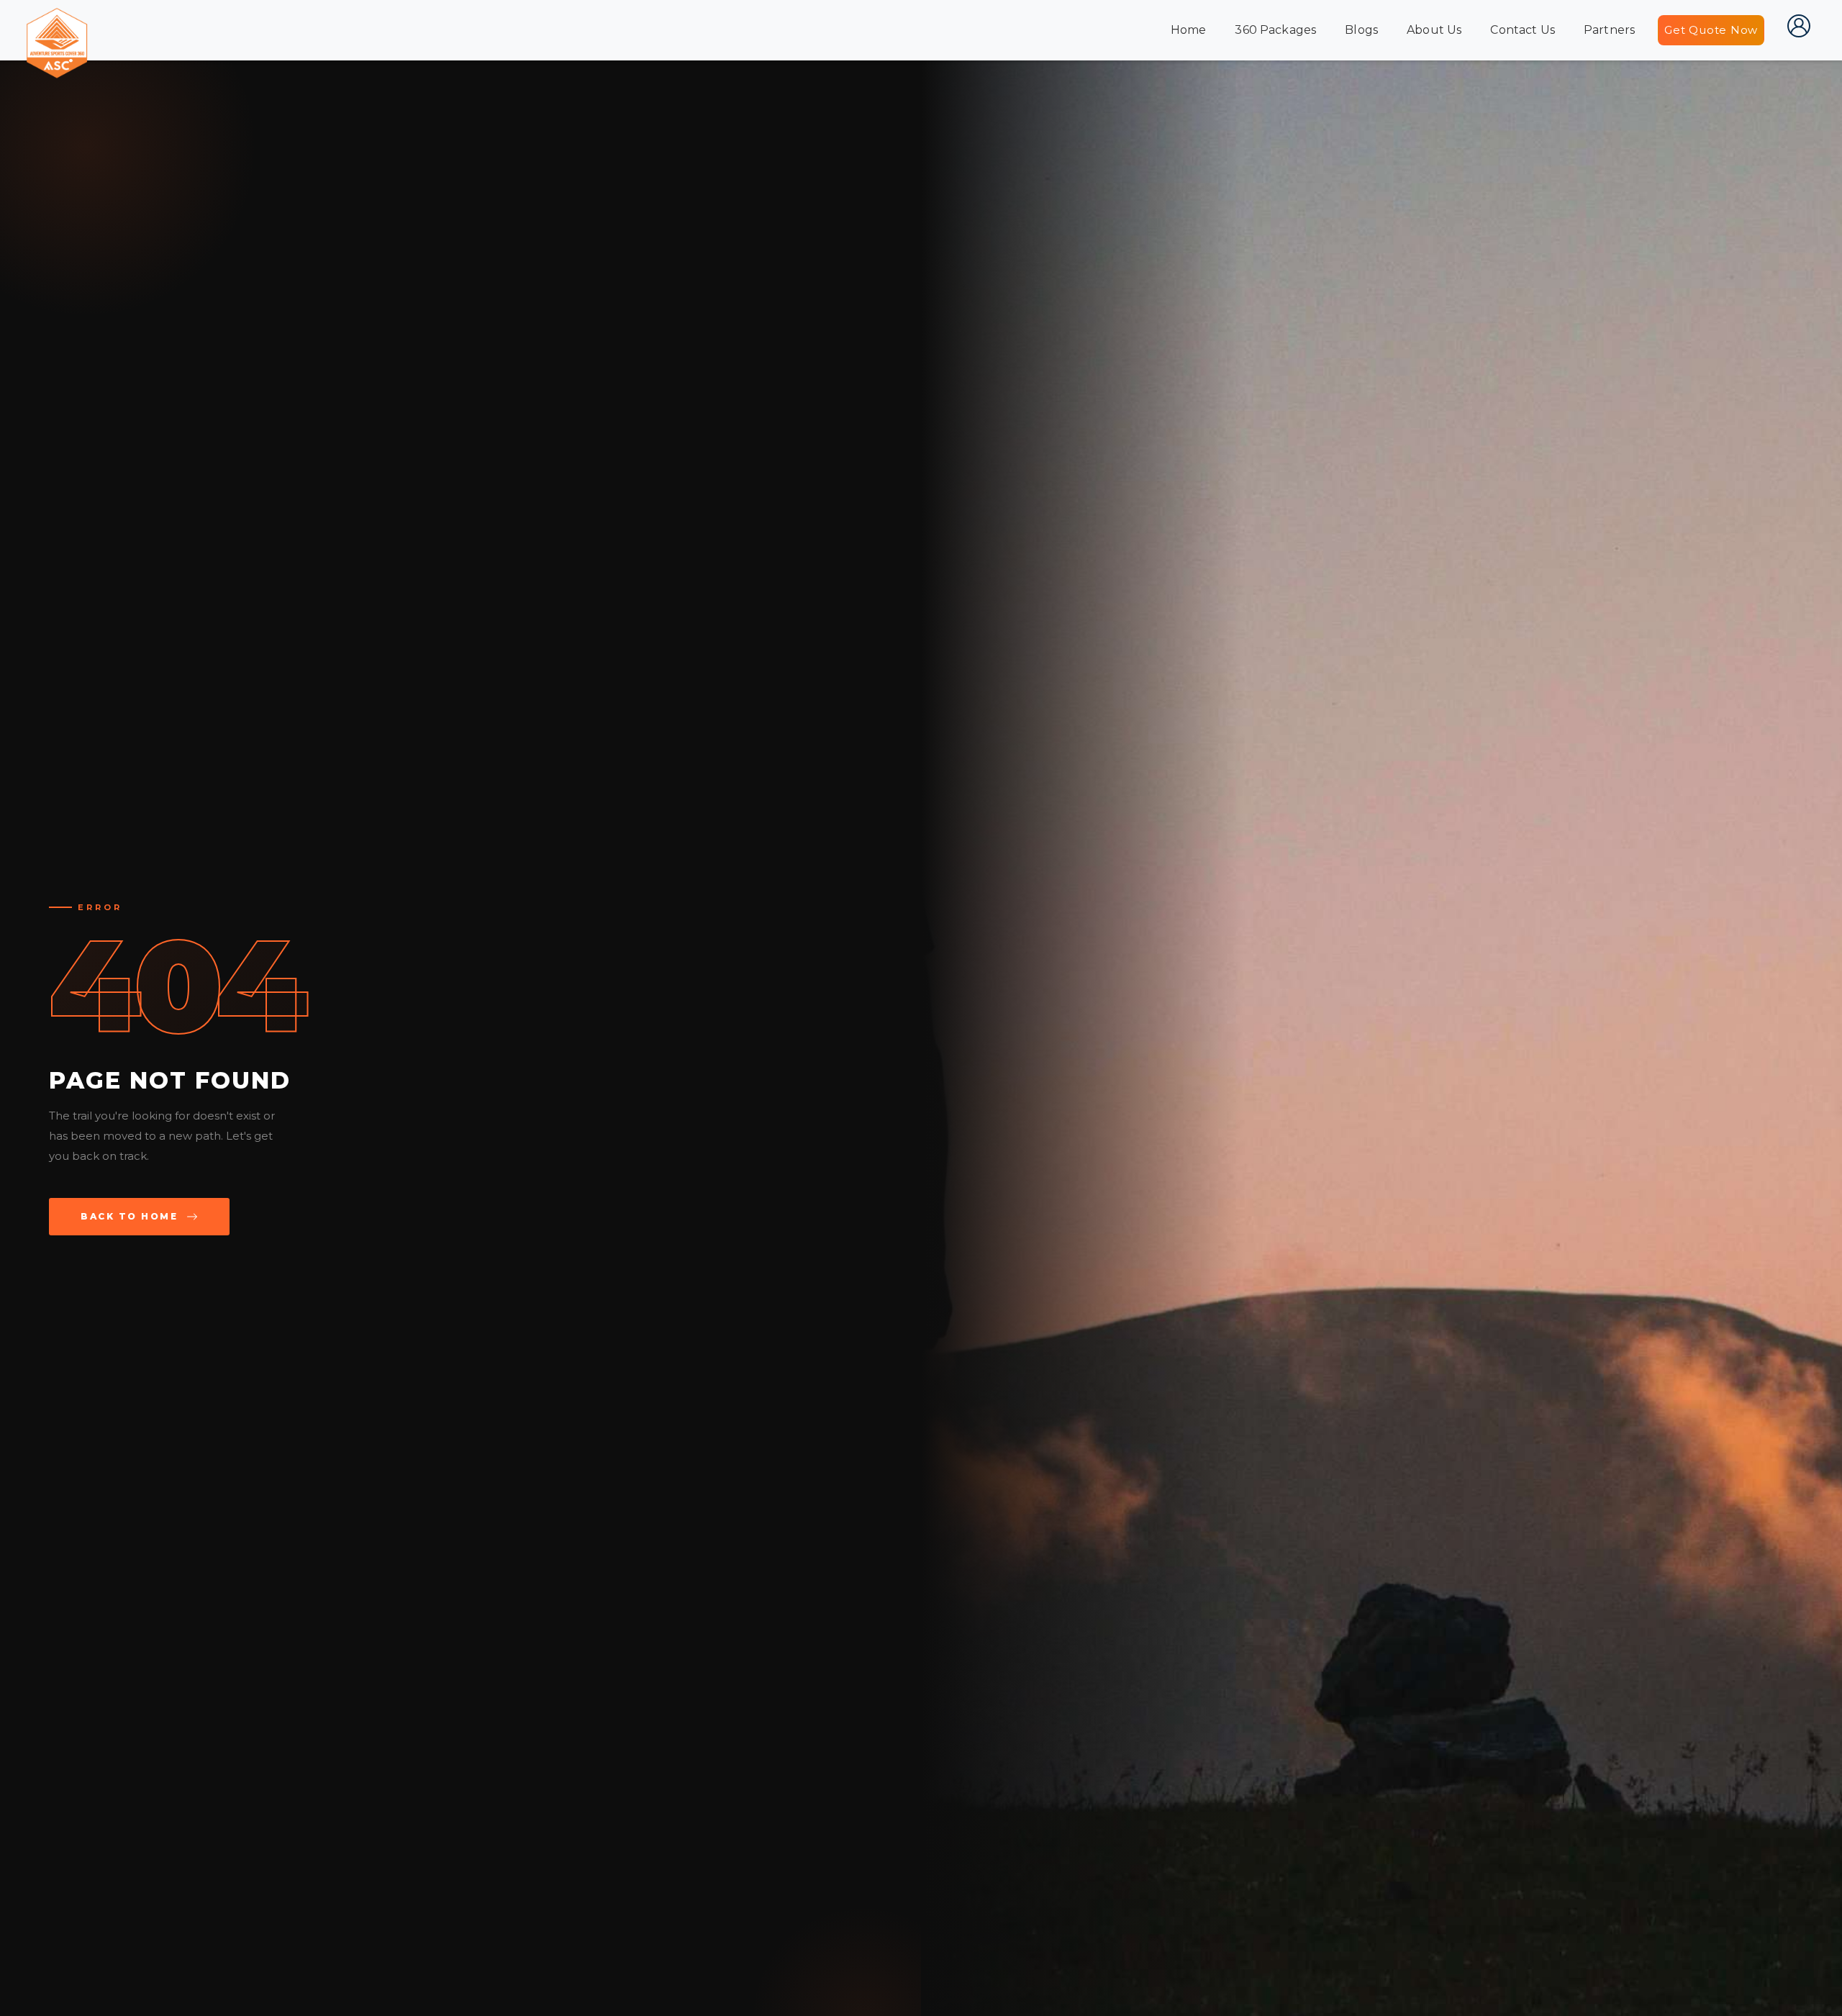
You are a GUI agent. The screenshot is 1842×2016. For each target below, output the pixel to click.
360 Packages (1275, 30)
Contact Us (1523, 30)
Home (1189, 30)
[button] (1799, 26)
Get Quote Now (1711, 30)
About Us (1434, 30)
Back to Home (129, 1216)
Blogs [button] (1361, 30)
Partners (1609, 30)
